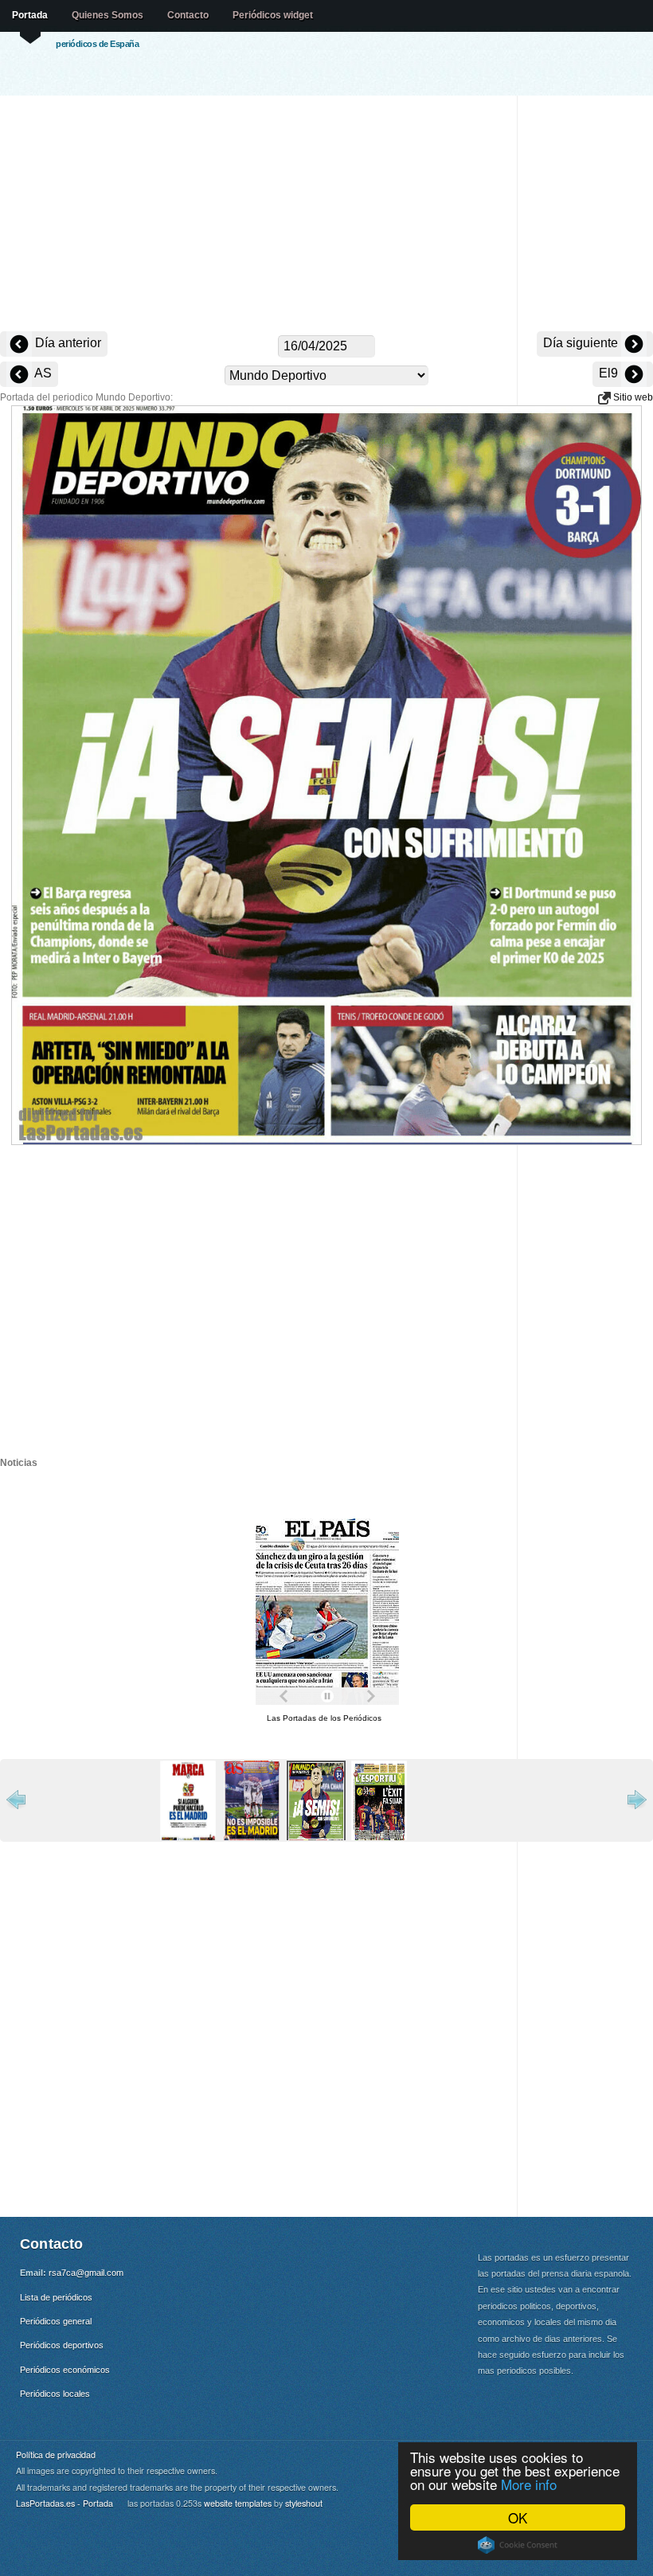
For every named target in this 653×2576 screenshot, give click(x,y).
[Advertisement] (326, 215)
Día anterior (66, 343)
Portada (30, 15)
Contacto (188, 15)
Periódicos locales (55, 2394)
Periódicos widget (273, 15)
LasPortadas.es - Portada (65, 2503)
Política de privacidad (56, 2455)
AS (42, 373)
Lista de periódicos (56, 2297)
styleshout (304, 2503)
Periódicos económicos (65, 2370)
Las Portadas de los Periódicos (324, 1718)
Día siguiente (582, 343)
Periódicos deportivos (62, 2345)
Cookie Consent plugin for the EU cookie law (518, 2545)
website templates (238, 2503)
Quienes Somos (108, 15)
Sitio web (632, 397)
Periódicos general (56, 2321)
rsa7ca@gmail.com (86, 2273)
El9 (610, 373)
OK (518, 2517)
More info (529, 2484)
